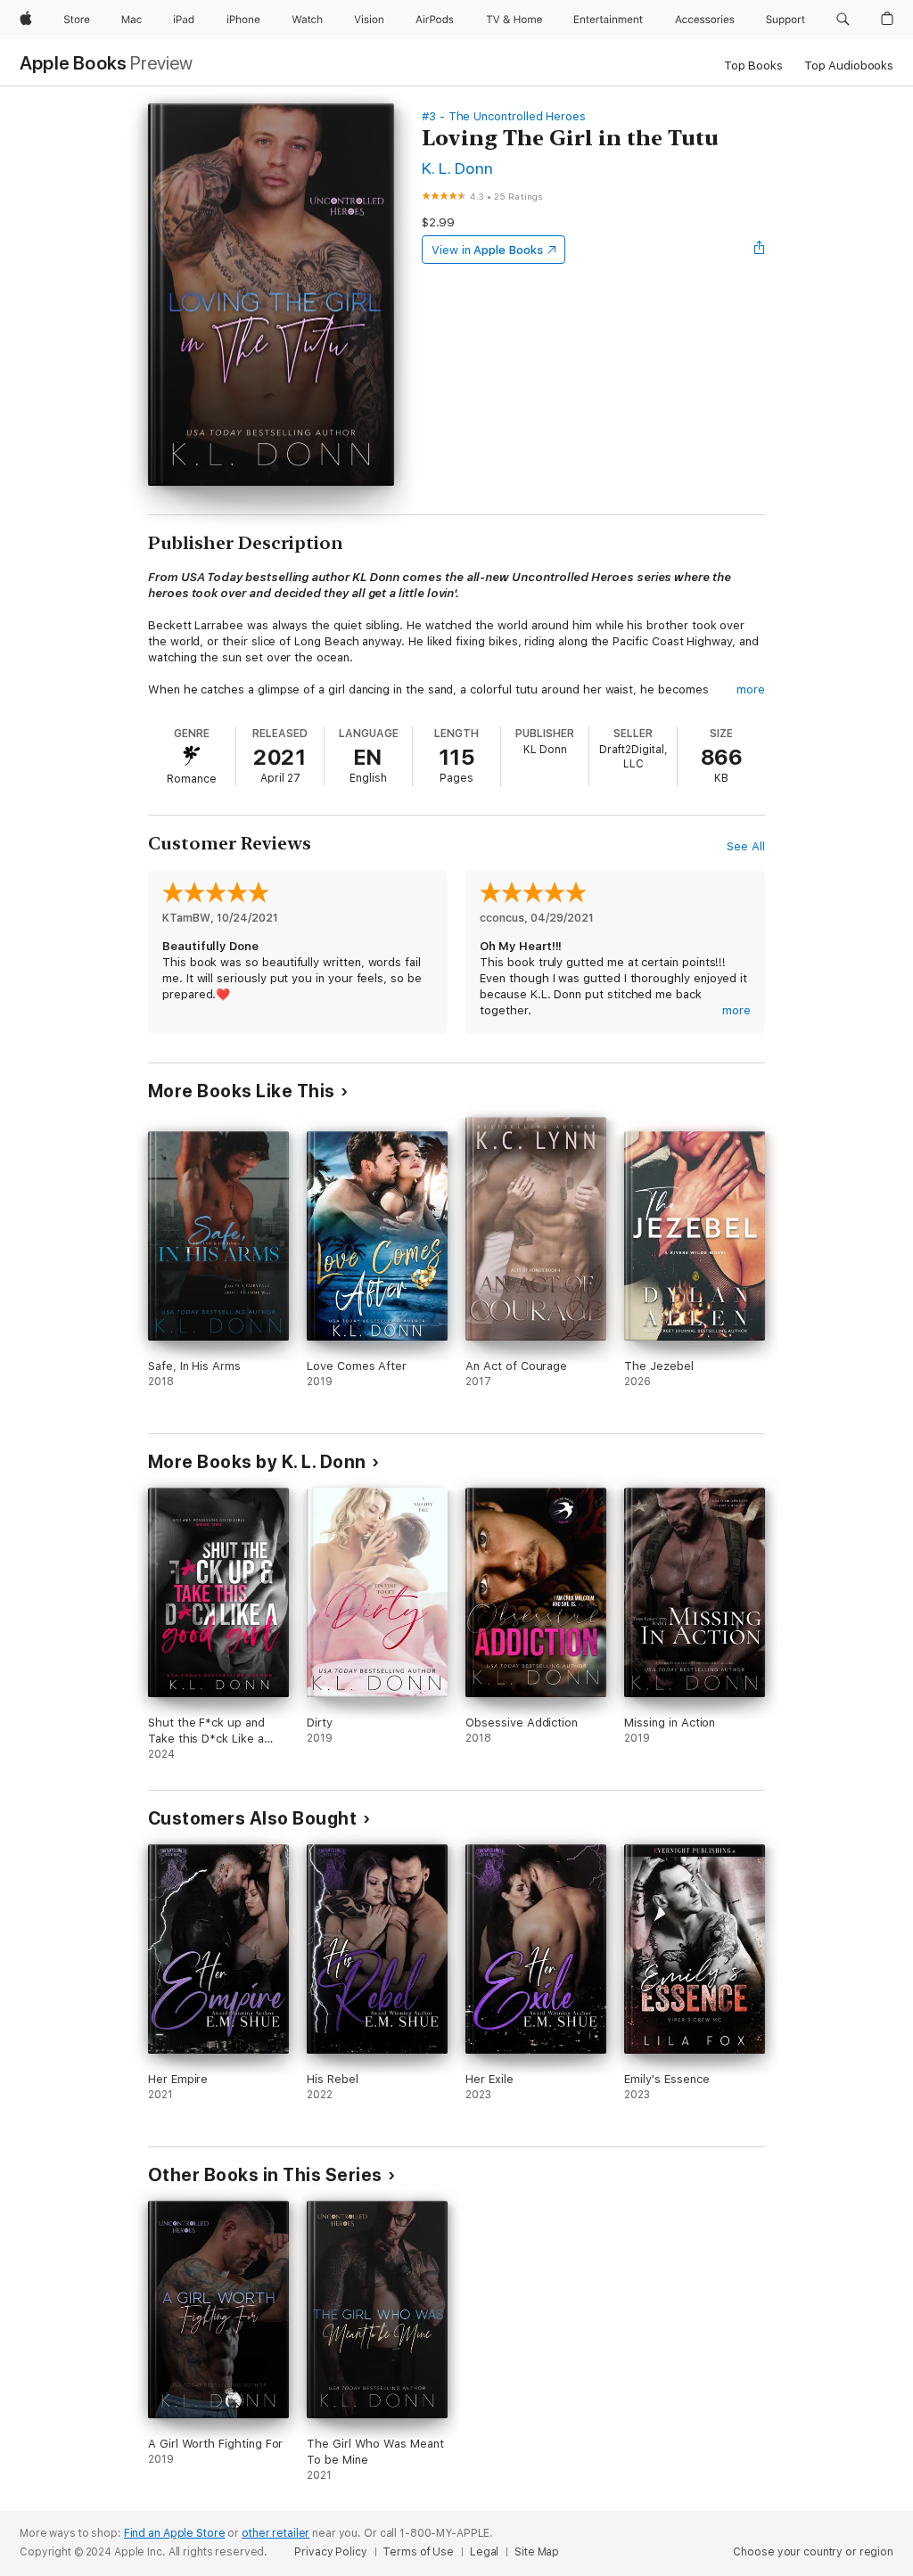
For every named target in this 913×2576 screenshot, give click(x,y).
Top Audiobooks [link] (849, 66)
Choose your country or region (813, 2552)
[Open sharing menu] (760, 250)
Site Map (537, 2552)
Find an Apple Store (175, 2533)
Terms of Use (418, 2552)
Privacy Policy (330, 2552)
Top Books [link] (753, 66)
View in (487, 250)
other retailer (276, 2533)
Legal (484, 2552)
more (751, 689)
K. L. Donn (458, 168)
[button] (843, 20)
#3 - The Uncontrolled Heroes (504, 116)
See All (746, 846)
